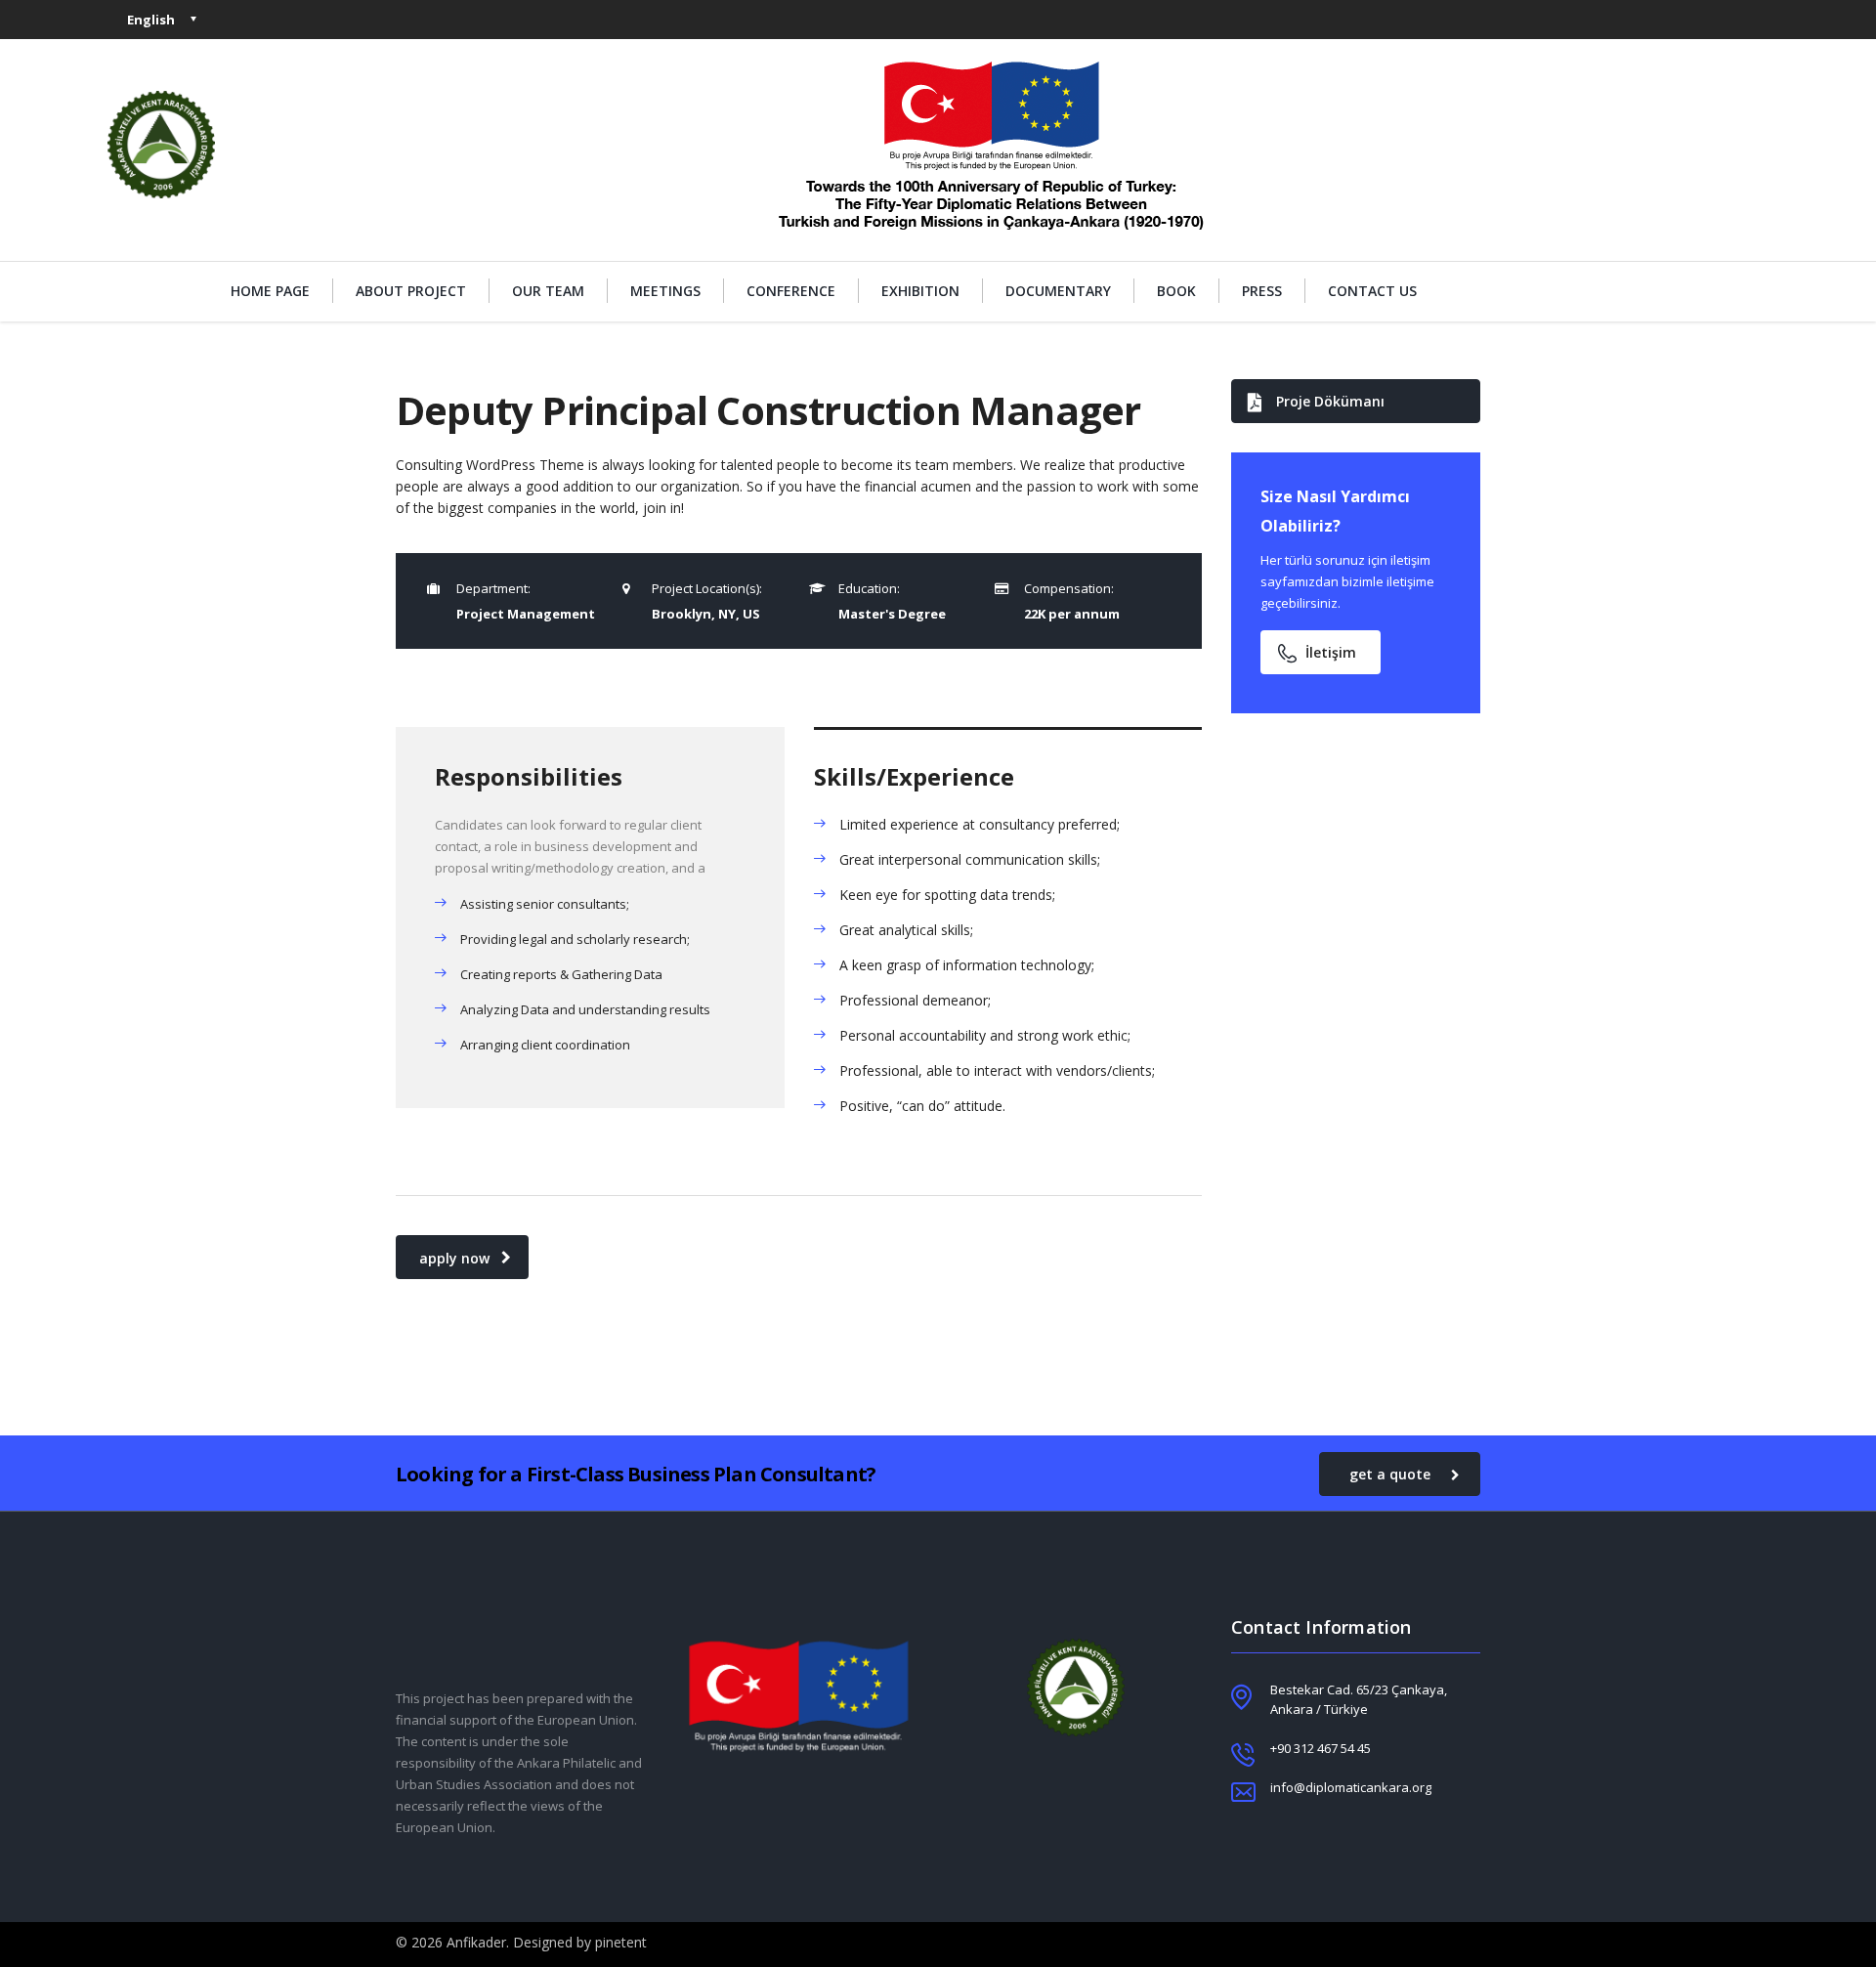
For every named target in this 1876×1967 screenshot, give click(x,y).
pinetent (621, 1942)
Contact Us (1372, 291)
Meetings (665, 291)
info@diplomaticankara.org (1351, 1787)
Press (1262, 291)
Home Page (270, 291)
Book (1176, 291)
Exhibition (920, 291)
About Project (411, 291)
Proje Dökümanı (1330, 401)
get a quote (1390, 1474)
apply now (454, 1258)
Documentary (1058, 291)
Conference (791, 291)
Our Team (548, 291)
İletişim (1331, 652)
